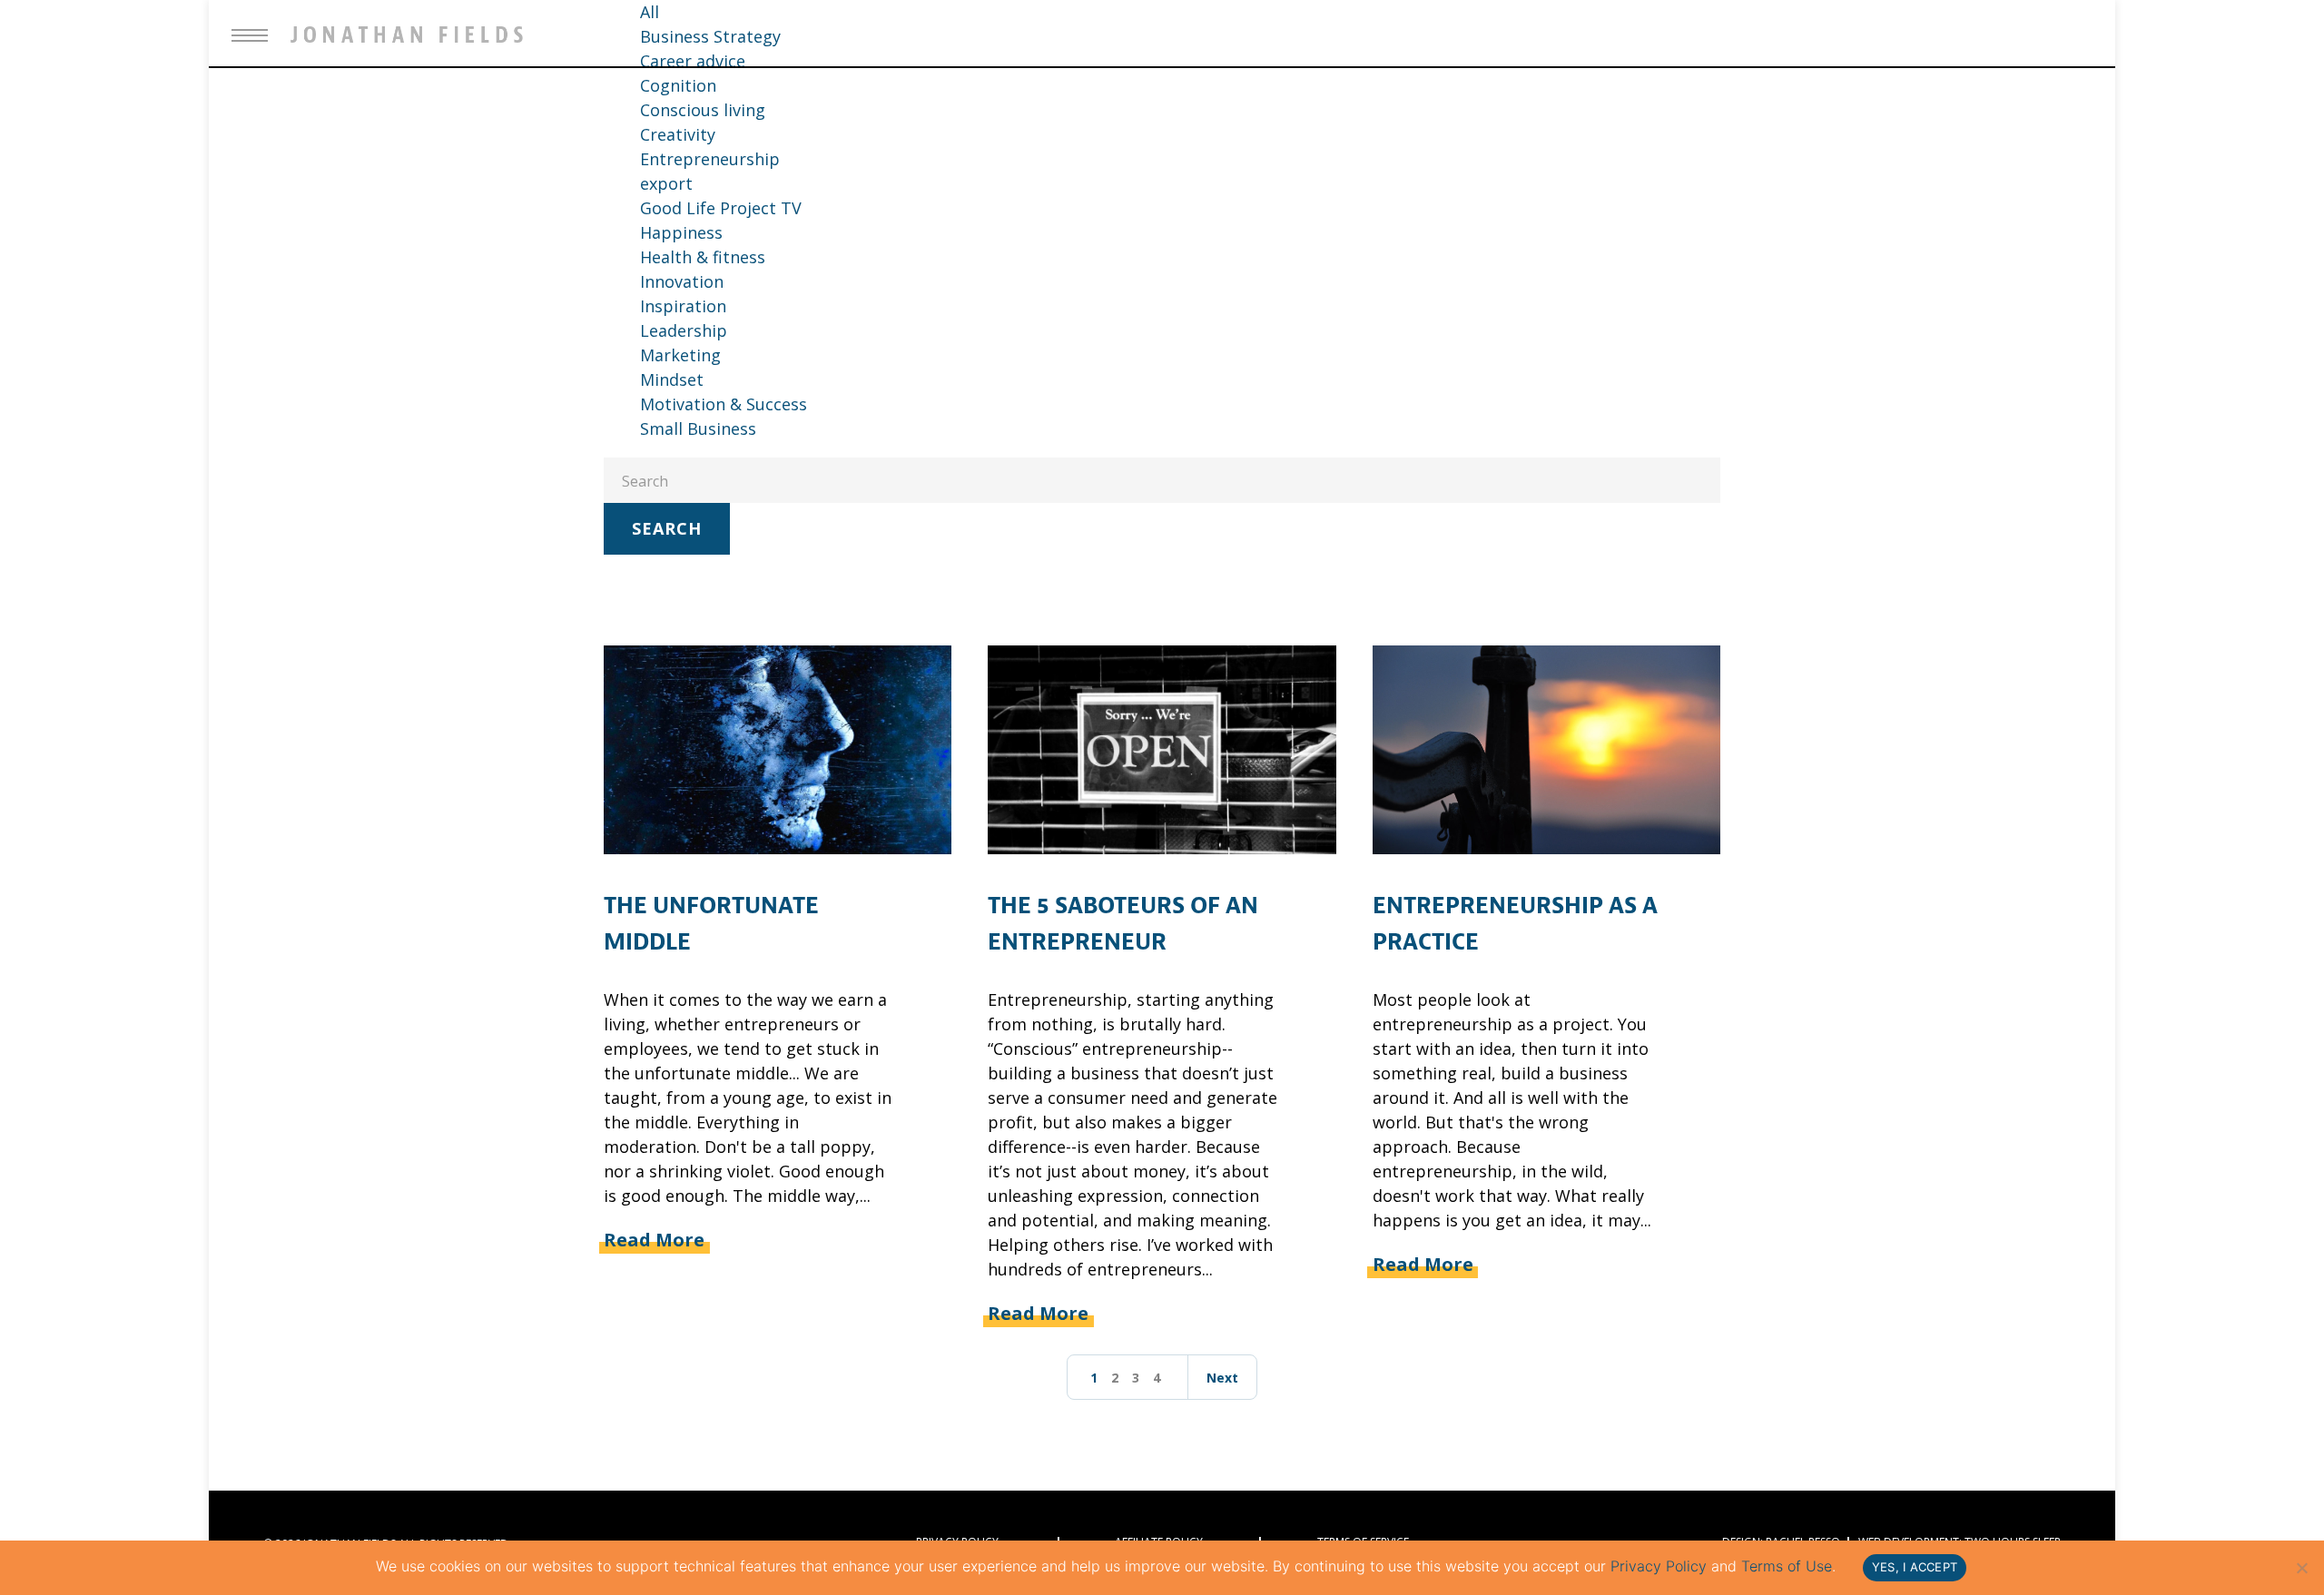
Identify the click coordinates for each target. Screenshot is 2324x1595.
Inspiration (683, 306)
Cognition (678, 85)
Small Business (698, 428)
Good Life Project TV (721, 208)
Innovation (682, 281)
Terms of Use (1787, 1566)
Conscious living (703, 110)
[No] (2301, 1568)
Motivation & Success (724, 404)
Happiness (681, 232)
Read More (654, 1240)
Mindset (672, 379)
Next (1222, 1378)
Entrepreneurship (710, 159)
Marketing (680, 355)
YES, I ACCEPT (1915, 1567)
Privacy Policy (1659, 1566)
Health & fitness (703, 257)
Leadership (684, 330)
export (666, 183)
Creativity (678, 134)
